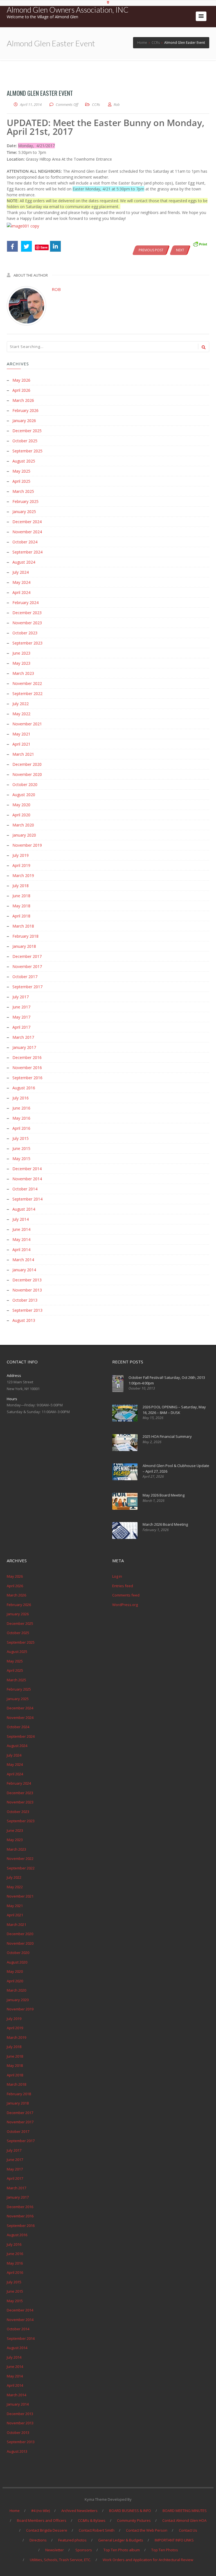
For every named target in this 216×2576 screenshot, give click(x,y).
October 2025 (25, 441)
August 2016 (24, 1088)
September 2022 (27, 693)
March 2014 (23, 1260)
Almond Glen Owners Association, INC (68, 10)
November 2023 (27, 623)
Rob (56, 289)
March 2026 (23, 400)
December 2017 (27, 956)
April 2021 (21, 744)
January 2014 (24, 1270)
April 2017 (21, 1027)
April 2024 (21, 592)
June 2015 (21, 1148)
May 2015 (21, 1159)
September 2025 (27, 451)
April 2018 (21, 916)
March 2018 (23, 926)
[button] (201, 16)
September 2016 (27, 1078)
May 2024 (21, 582)
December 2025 (27, 431)
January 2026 (24, 421)
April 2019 (21, 865)
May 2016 (21, 1118)
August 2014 (24, 1209)
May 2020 (21, 805)
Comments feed (126, 1595)
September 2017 (27, 987)
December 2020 (27, 764)
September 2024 (27, 552)
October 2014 (25, 1189)
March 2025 (23, 491)
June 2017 (21, 1007)
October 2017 (25, 977)
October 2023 (25, 633)
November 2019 (27, 845)
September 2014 (27, 1199)
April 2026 (21, 390)
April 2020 (21, 815)
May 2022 (21, 714)
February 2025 (25, 501)
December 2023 (27, 613)
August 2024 (24, 562)
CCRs (96, 104)
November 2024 (27, 532)
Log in (117, 1576)
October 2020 (25, 784)
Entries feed (123, 1586)
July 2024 (21, 572)
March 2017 (23, 1037)
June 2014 (21, 1229)
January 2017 (24, 1047)
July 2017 (21, 997)
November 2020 (27, 774)
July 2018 (21, 886)
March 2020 (23, 825)
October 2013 (25, 1300)
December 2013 (27, 1280)
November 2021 (27, 724)
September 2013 (27, 1310)
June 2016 (21, 1108)
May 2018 (21, 906)
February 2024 (25, 603)
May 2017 (21, 1017)
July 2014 (21, 1219)
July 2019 (21, 855)
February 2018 (25, 936)
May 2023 (21, 663)
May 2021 (21, 734)
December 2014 (27, 1169)
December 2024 (27, 522)
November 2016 (27, 1068)
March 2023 (23, 673)
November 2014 (27, 1179)
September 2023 (27, 643)
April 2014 (21, 1250)
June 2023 (21, 653)
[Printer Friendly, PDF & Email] (200, 244)
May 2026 (21, 380)
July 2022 (21, 704)
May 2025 (21, 471)
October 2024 (25, 542)
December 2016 (27, 1057)
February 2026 (25, 410)
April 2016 (21, 1128)
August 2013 (24, 1320)
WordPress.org (125, 1605)
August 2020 (24, 795)
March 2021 (23, 754)
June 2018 (21, 896)
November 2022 (27, 683)
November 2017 (27, 966)
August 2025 (24, 461)
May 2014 (21, 1239)
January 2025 (24, 512)
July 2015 (21, 1138)
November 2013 (27, 1290)
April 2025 (21, 481)
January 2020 (24, 835)
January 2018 (24, 946)
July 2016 (21, 1098)
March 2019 (23, 875)
